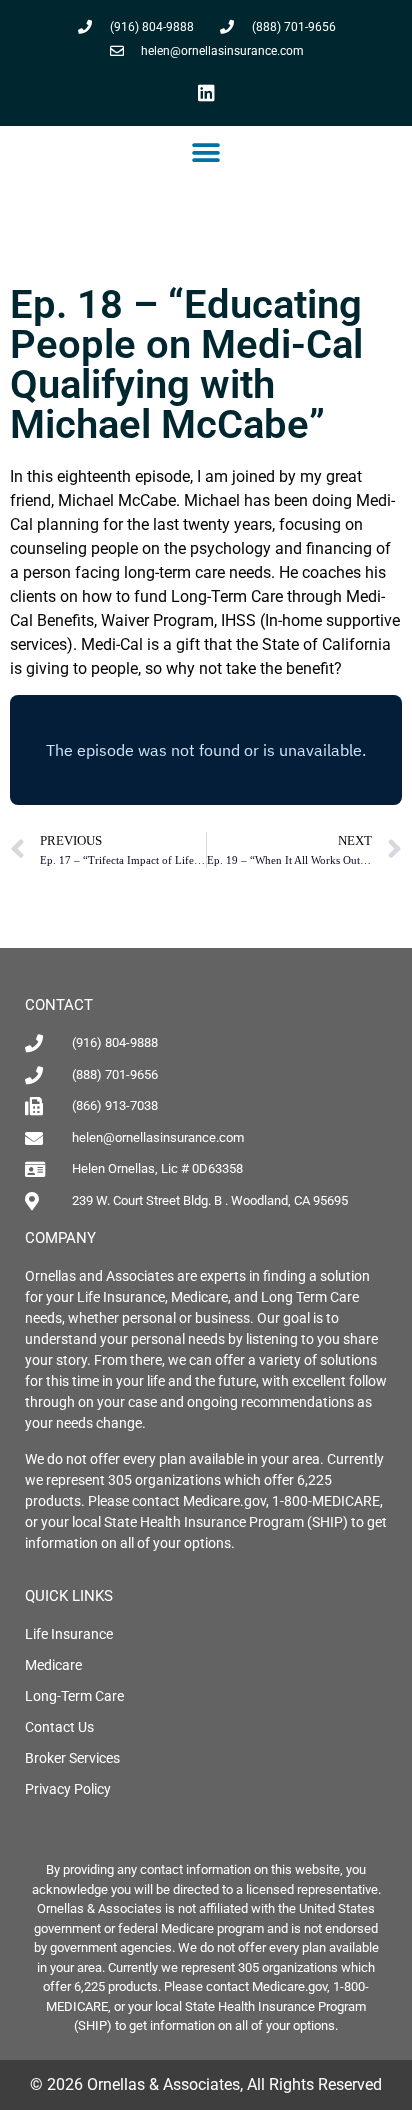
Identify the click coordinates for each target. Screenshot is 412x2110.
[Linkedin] (206, 92)
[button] (206, 152)
